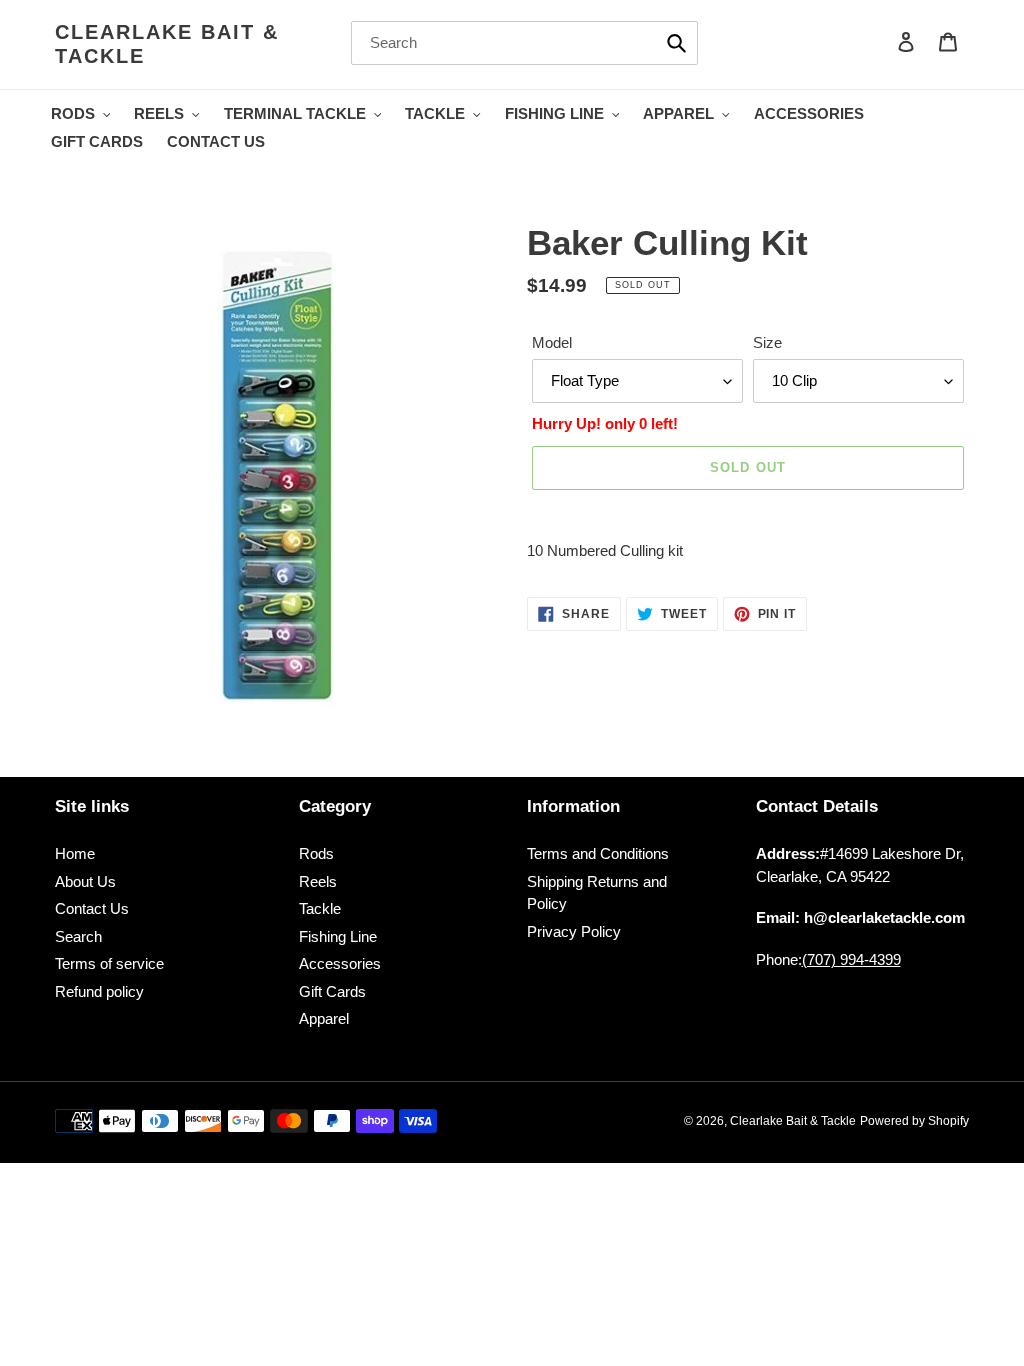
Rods (316, 853)
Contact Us (92, 908)
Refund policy (99, 991)
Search (78, 936)
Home (75, 853)
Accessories (340, 963)
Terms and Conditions (598, 853)
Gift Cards (332, 991)
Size (767, 342)
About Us (85, 881)
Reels (318, 881)
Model (552, 342)
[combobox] (524, 43)
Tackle (320, 908)
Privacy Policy (574, 931)
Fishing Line (338, 936)
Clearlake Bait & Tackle (167, 44)
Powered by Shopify (914, 1121)
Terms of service (109, 963)
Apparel (324, 1018)
